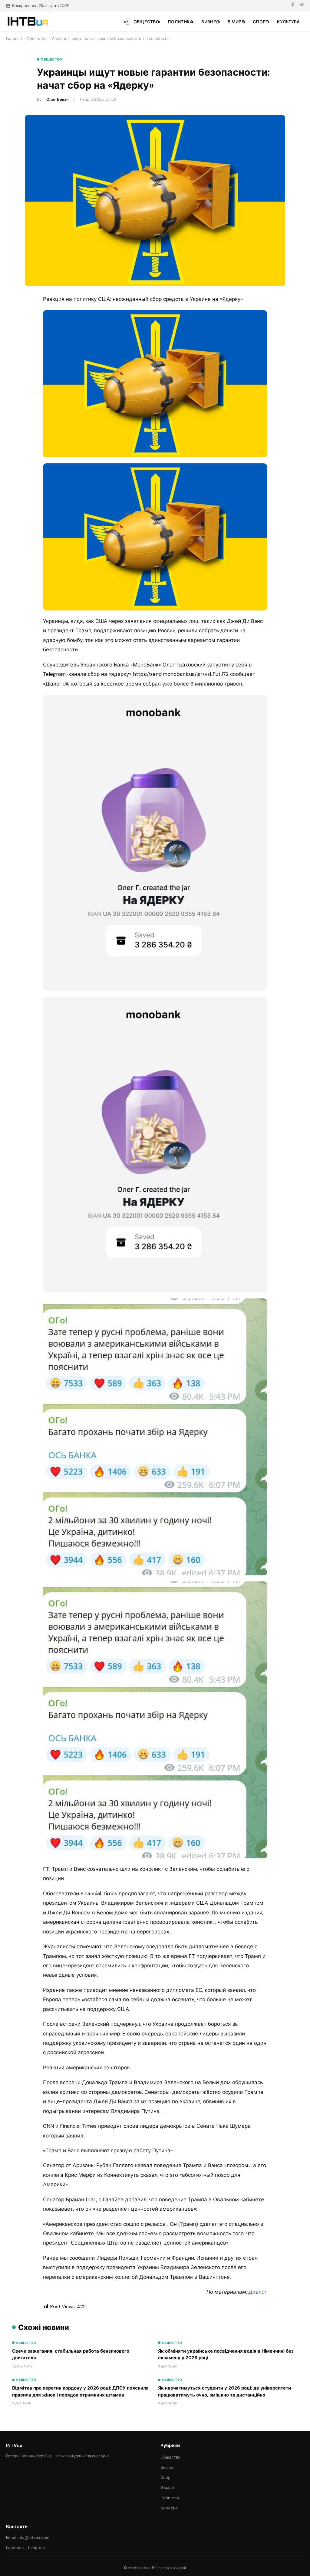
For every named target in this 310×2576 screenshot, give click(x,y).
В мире (236, 22)
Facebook (15, 2548)
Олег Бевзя (57, 99)
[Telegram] (302, 6)
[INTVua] (27, 21)
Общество (146, 22)
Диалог (258, 2292)
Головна (14, 39)
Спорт (261, 22)
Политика (180, 22)
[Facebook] (292, 6)
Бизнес (210, 22)
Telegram (36, 2548)
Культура (288, 22)
